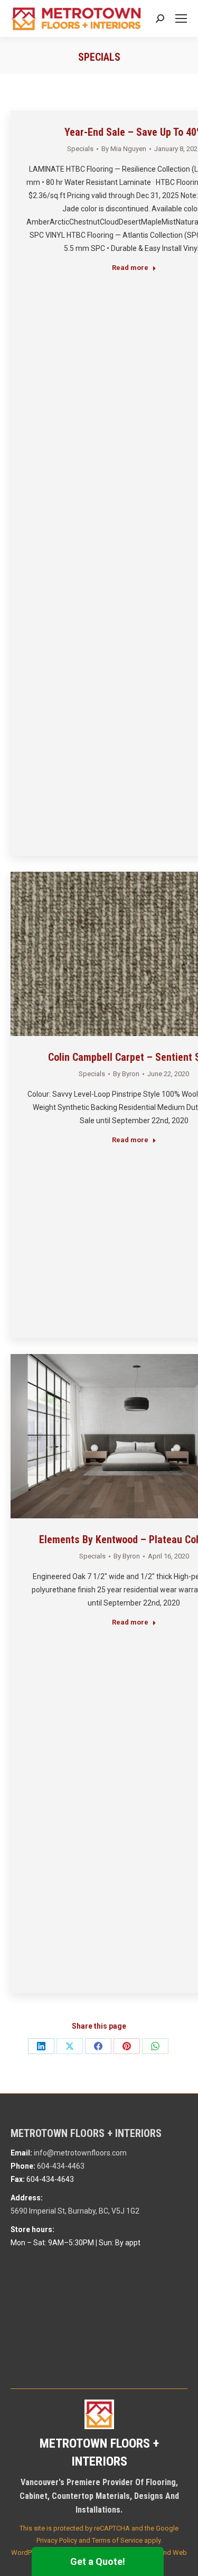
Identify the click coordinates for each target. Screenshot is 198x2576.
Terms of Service (117, 2540)
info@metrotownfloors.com (80, 2153)
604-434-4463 (61, 2166)
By (124, 149)
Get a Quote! (98, 2561)
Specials (80, 149)
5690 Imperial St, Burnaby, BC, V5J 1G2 (75, 2211)
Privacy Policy (57, 2540)
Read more (130, 268)
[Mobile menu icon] (181, 18)
